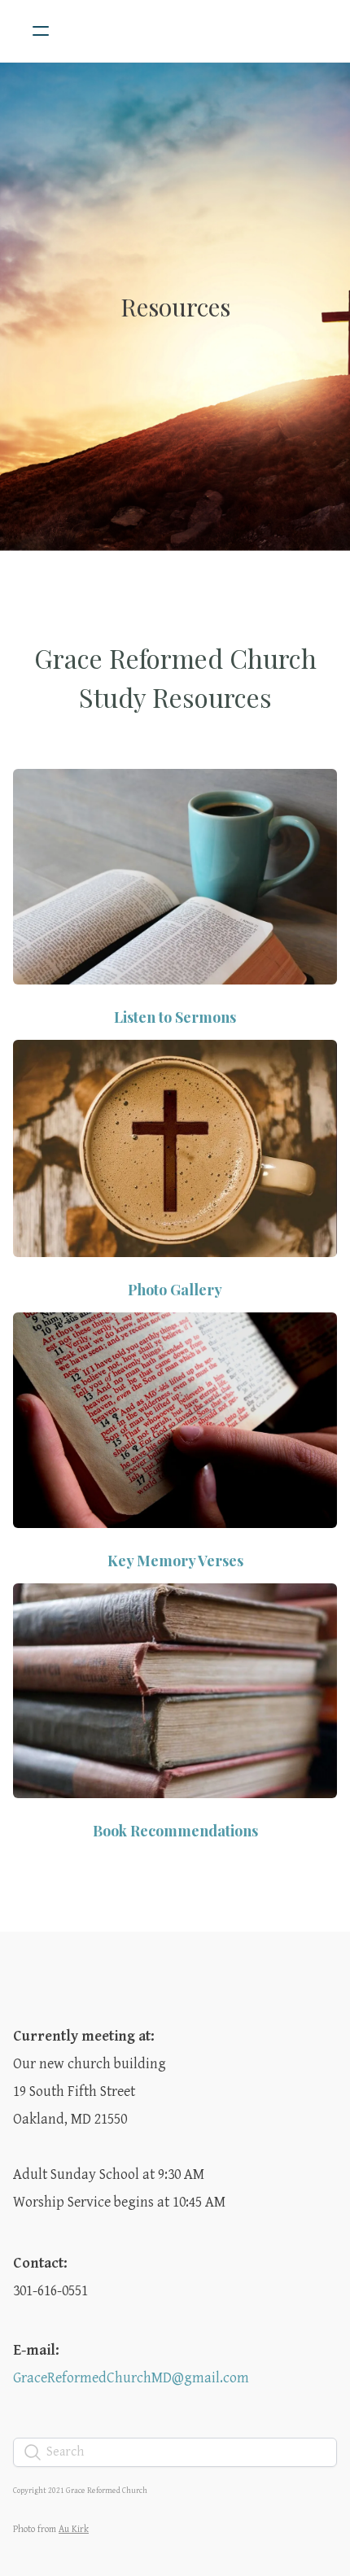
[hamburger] (41, 31)
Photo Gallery (175, 1290)
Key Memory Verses (175, 1561)
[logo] (196, 31)
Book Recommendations (175, 1831)
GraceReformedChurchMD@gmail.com (131, 2378)
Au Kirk (74, 2529)
